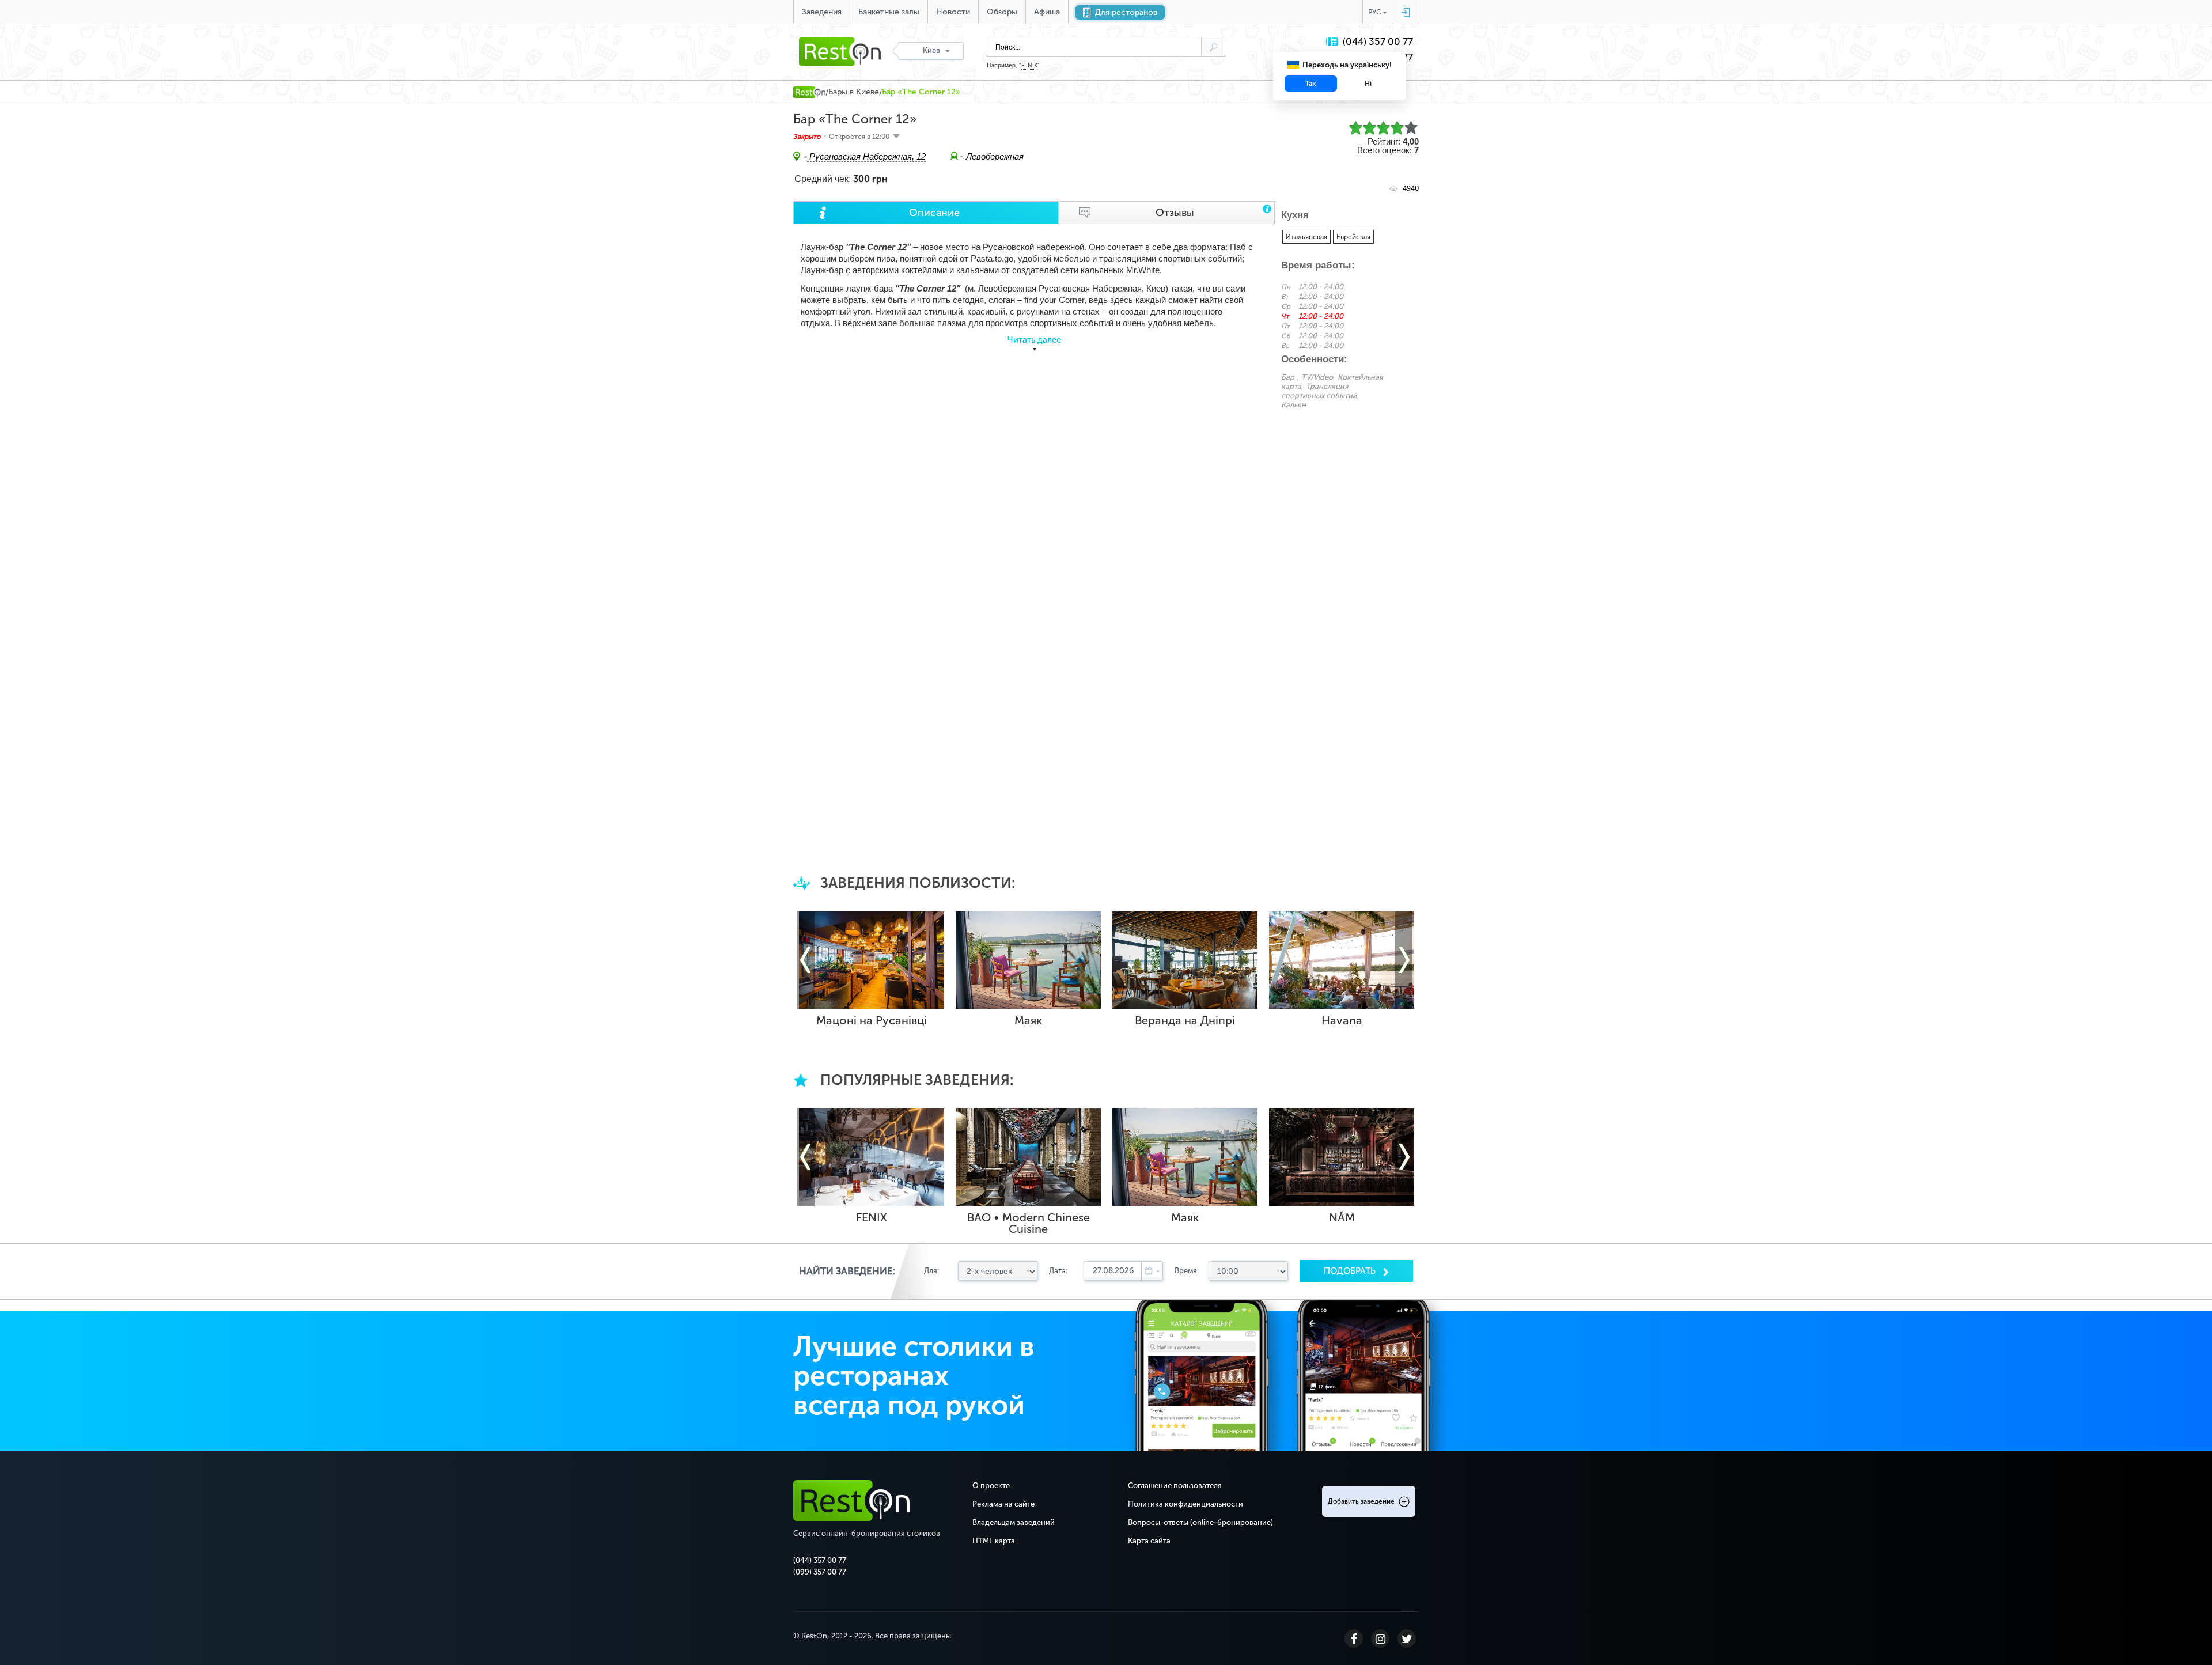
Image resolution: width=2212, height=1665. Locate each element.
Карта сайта (1149, 1541)
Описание (934, 213)
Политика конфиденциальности (1185, 1504)
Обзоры (1002, 12)
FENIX (1029, 66)
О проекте (991, 1486)
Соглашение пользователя (1175, 1486)
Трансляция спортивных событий (1319, 391)
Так (1311, 84)
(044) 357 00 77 (1378, 42)
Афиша (1047, 12)
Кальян (1294, 405)
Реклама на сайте (1003, 1504)
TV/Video (1317, 377)
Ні (1368, 84)
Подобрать (1351, 1271)
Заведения (822, 12)
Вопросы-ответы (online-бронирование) (1200, 1522)
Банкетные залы (889, 12)
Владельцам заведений (1014, 1522)
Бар (1288, 377)
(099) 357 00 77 (820, 1572)
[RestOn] (809, 92)
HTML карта (994, 1541)
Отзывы (1175, 213)
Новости (953, 12)
